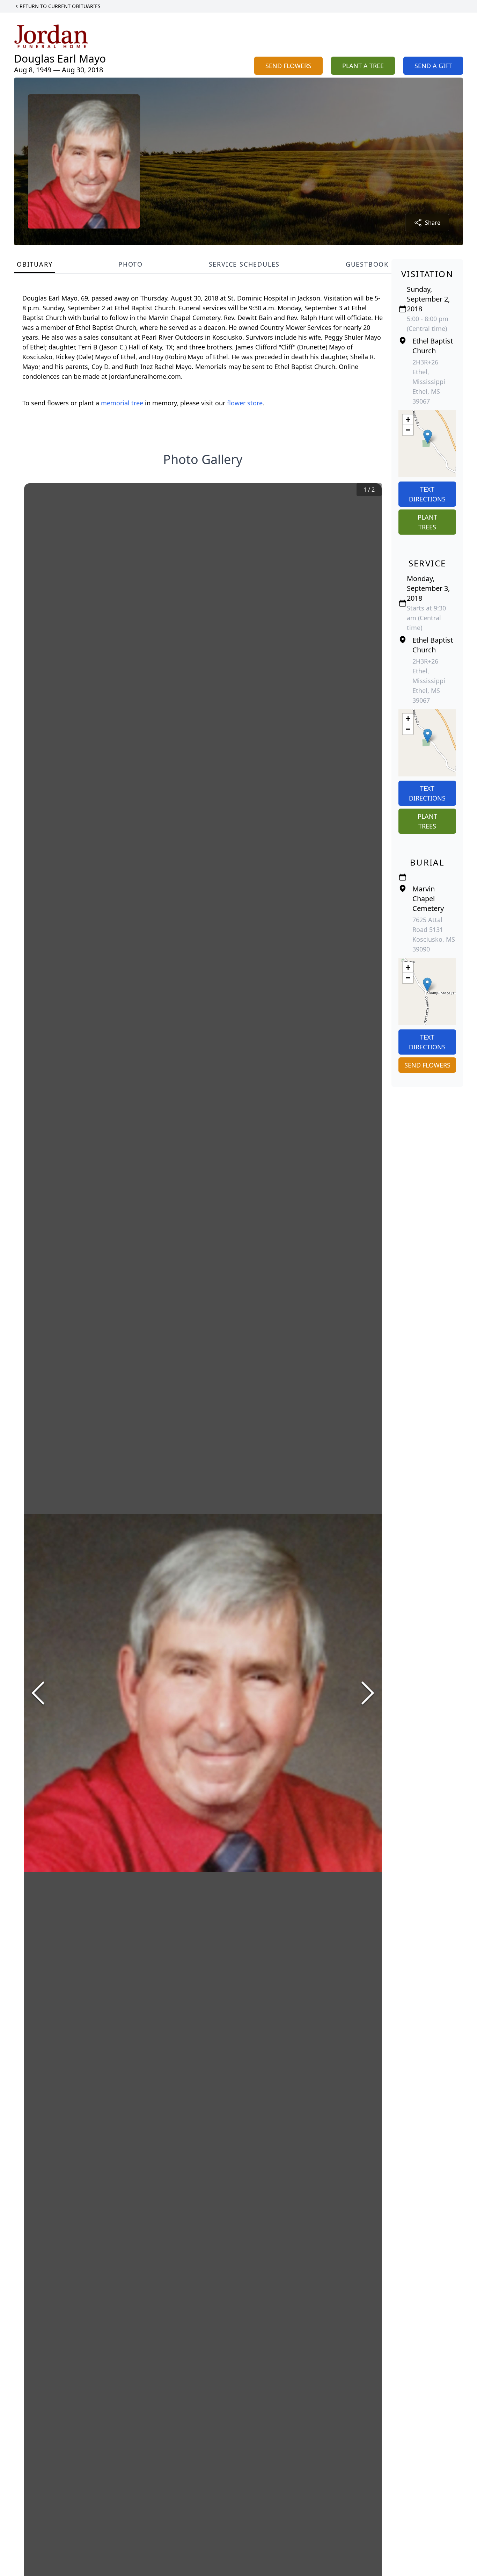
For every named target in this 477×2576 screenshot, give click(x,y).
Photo (131, 264)
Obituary (35, 264)
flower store (245, 403)
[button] (428, 437)
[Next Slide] (368, 1693)
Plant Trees (427, 522)
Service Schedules (244, 264)
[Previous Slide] (38, 1693)
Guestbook (367, 264)
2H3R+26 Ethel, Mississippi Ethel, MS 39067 (429, 382)
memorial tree (122, 403)
